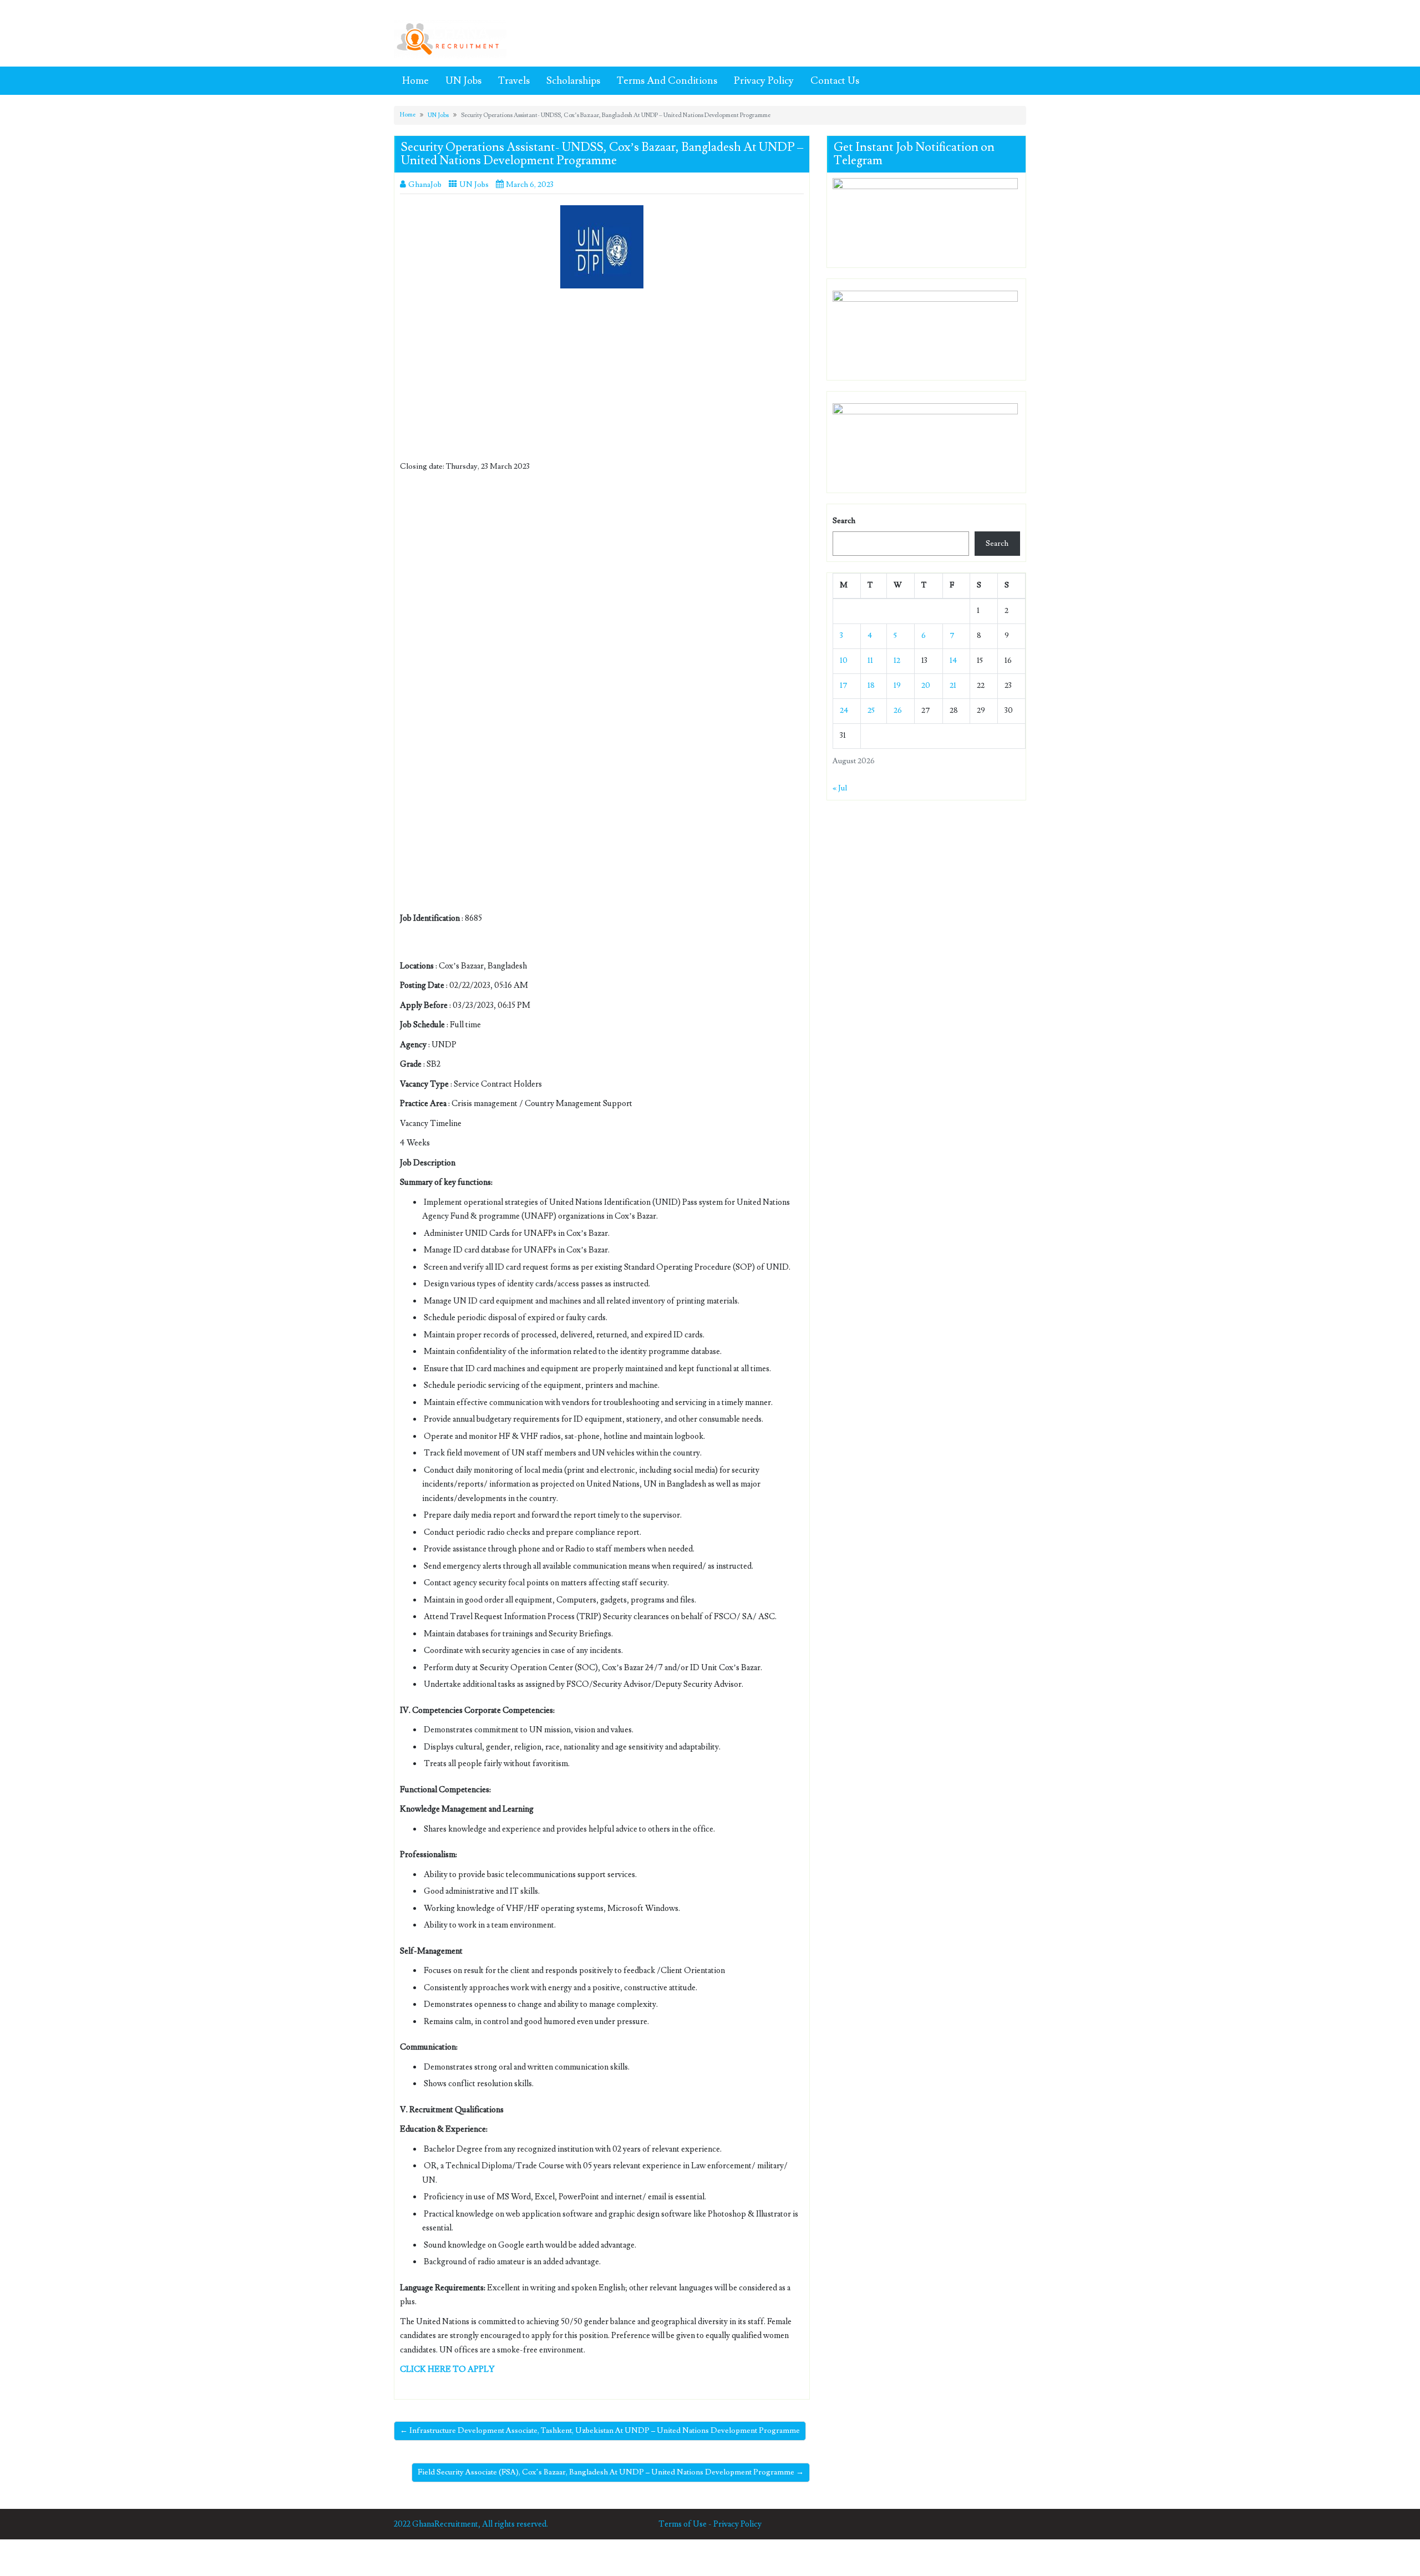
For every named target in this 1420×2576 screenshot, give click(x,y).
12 (897, 661)
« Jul (840, 788)
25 (871, 711)
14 (953, 661)
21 (953, 686)
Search (844, 521)
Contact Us (835, 81)
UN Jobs (463, 81)
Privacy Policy (764, 81)
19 (897, 686)
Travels (514, 81)
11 (870, 661)
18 (871, 686)
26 (898, 711)
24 (844, 711)
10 (844, 661)
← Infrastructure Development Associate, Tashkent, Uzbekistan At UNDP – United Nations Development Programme (600, 2431)
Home (415, 81)
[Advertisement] (602, 379)
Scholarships (573, 81)
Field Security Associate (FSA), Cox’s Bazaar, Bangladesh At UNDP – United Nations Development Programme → (611, 2472)
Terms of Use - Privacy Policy (710, 2524)
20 (926, 686)
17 (844, 686)
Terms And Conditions (667, 81)
